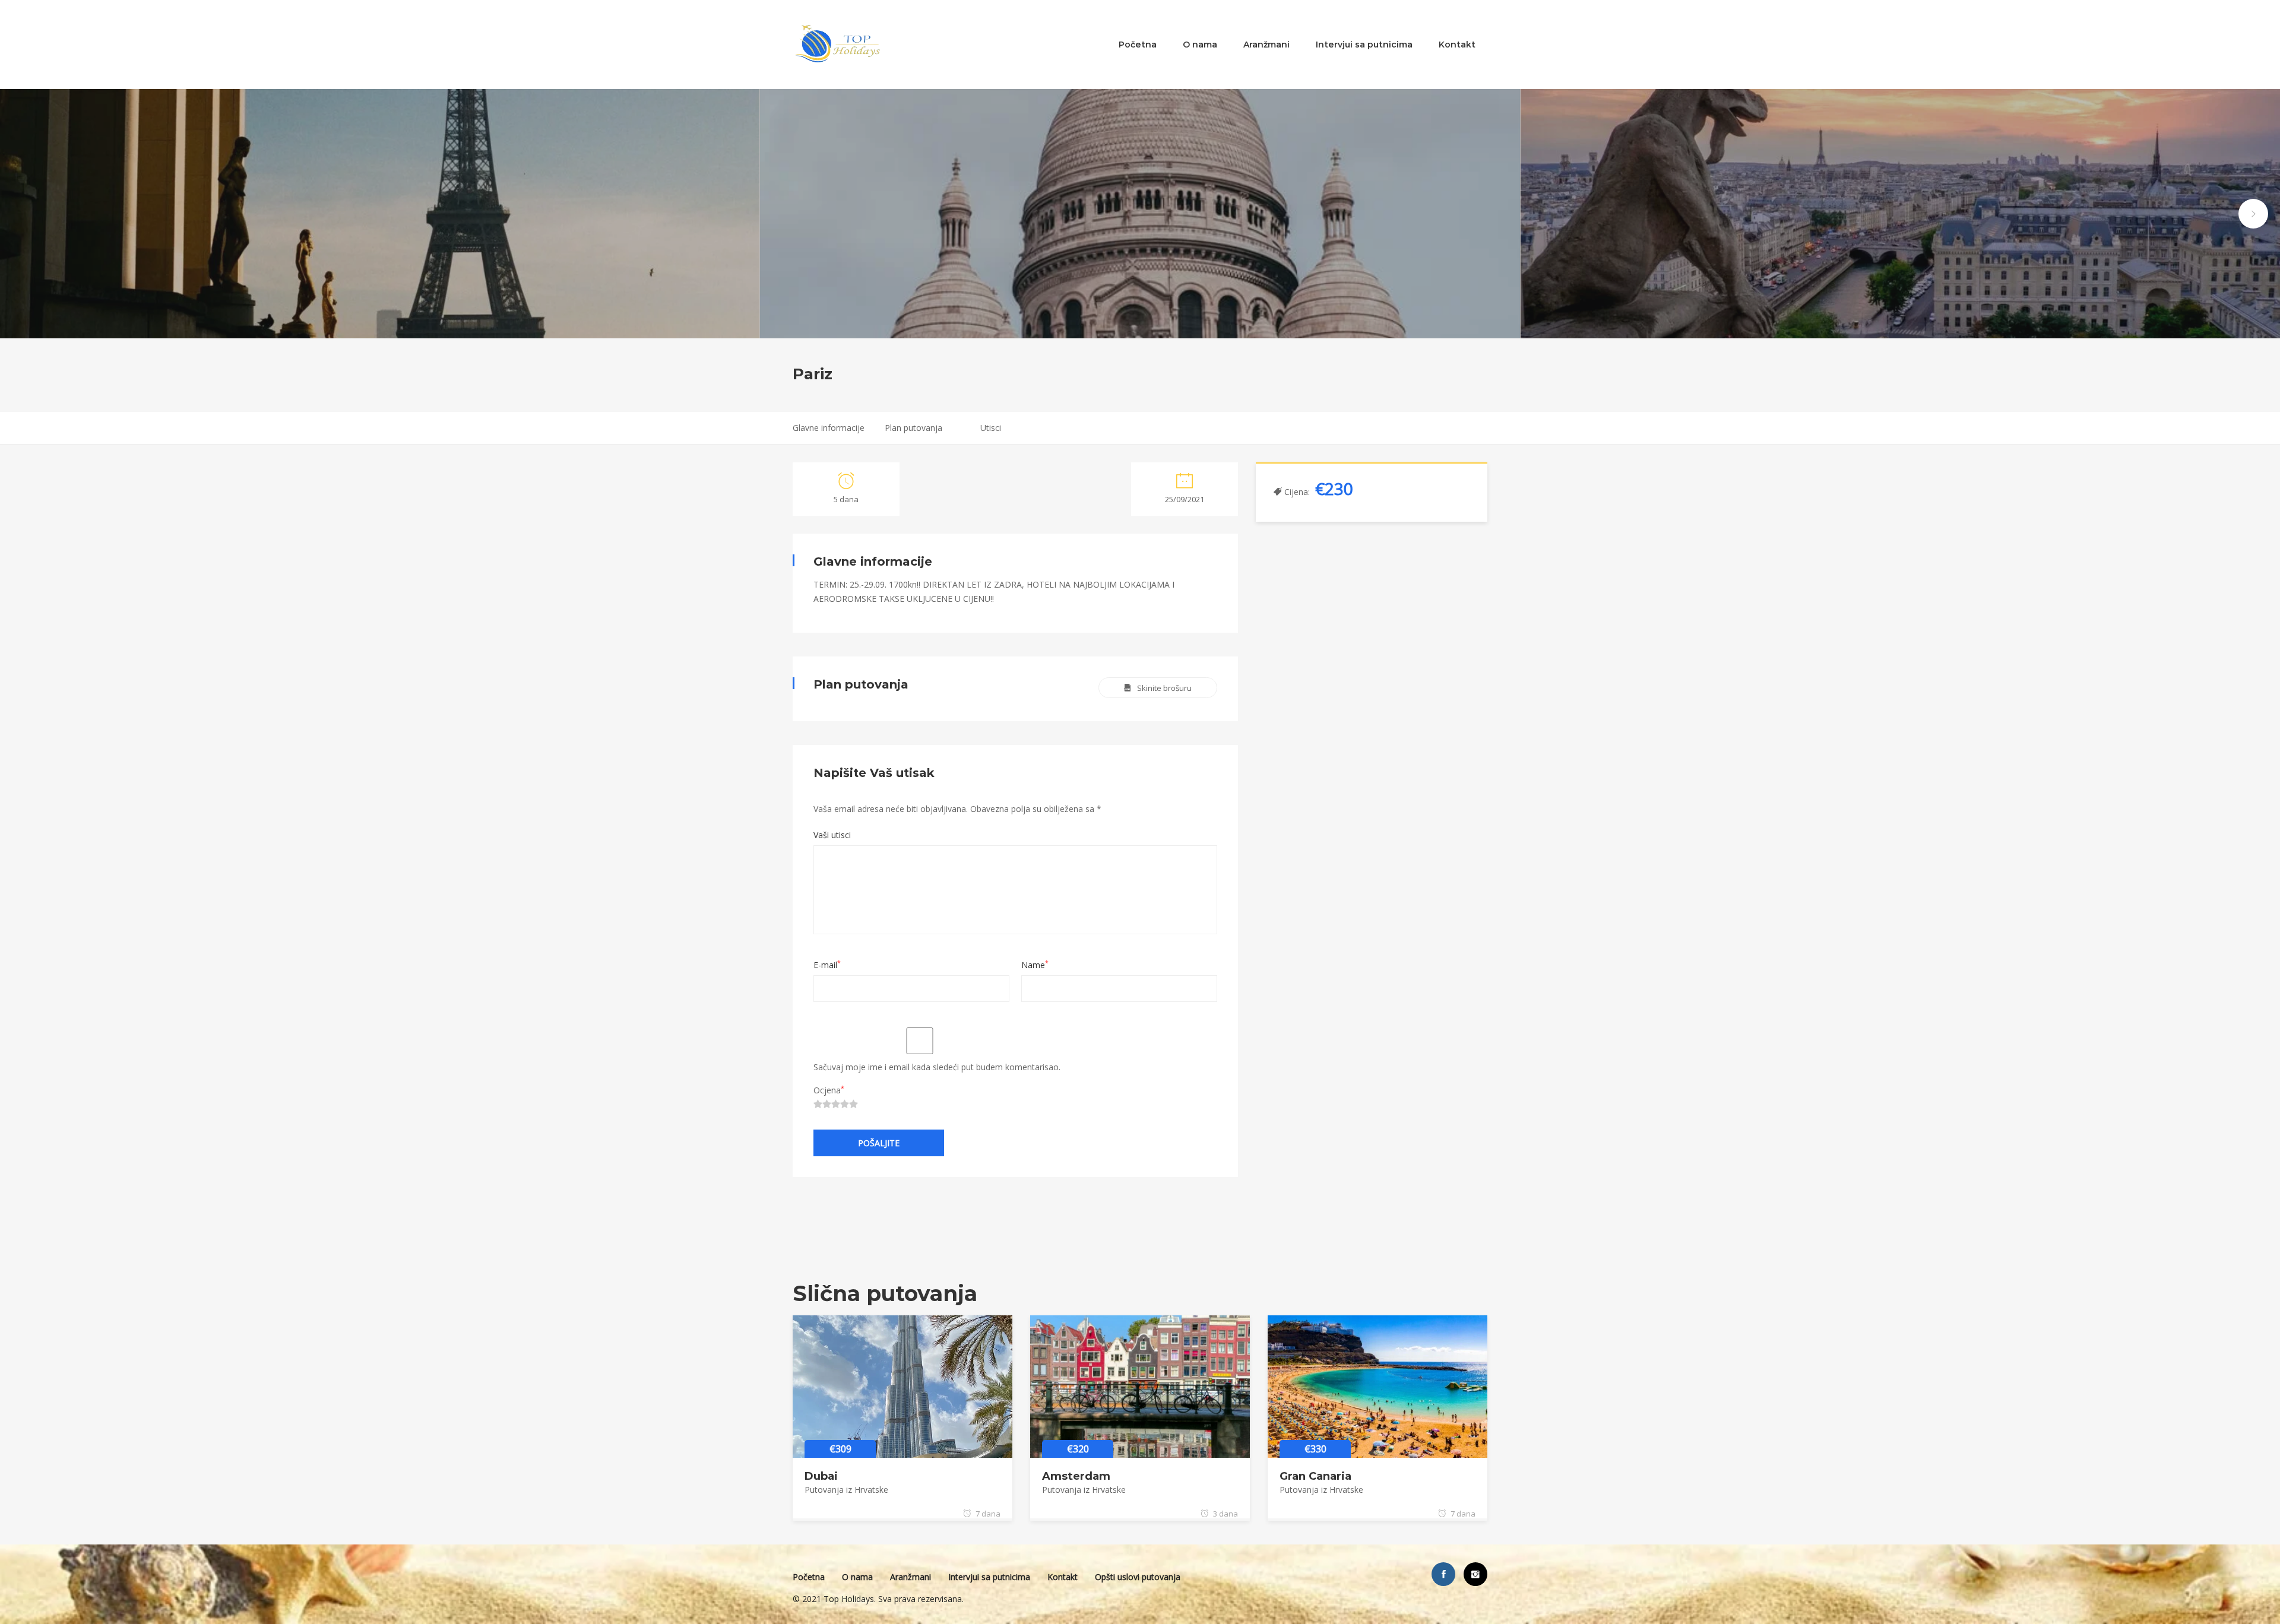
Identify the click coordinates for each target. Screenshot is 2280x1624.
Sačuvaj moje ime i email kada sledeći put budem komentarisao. (937, 1067)
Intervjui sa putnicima (1364, 45)
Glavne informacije (829, 428)
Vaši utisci (832, 835)
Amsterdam (1076, 1476)
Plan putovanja (913, 428)
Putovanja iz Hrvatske (846, 1490)
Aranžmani (1266, 45)
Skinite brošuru (1164, 688)
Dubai (821, 1476)
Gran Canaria (1315, 1476)
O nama (1200, 45)
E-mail (827, 965)
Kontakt (1457, 45)
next (2253, 214)
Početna (1138, 45)
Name (1035, 965)
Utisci (991, 428)
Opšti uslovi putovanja (1138, 1577)
